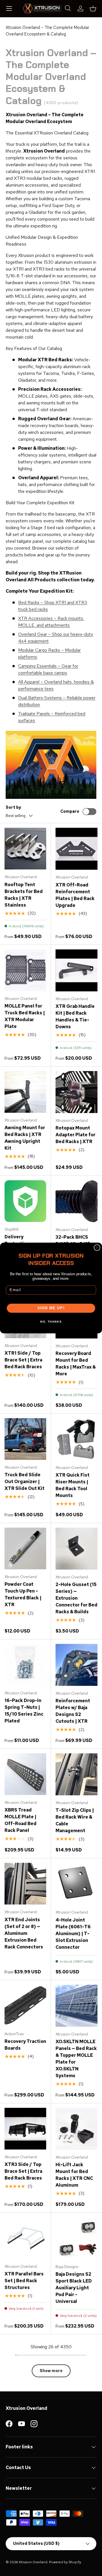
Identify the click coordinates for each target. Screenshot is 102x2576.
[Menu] (9, 9)
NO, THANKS (51, 1322)
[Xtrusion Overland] (42, 8)
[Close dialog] (97, 1248)
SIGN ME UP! (51, 1308)
